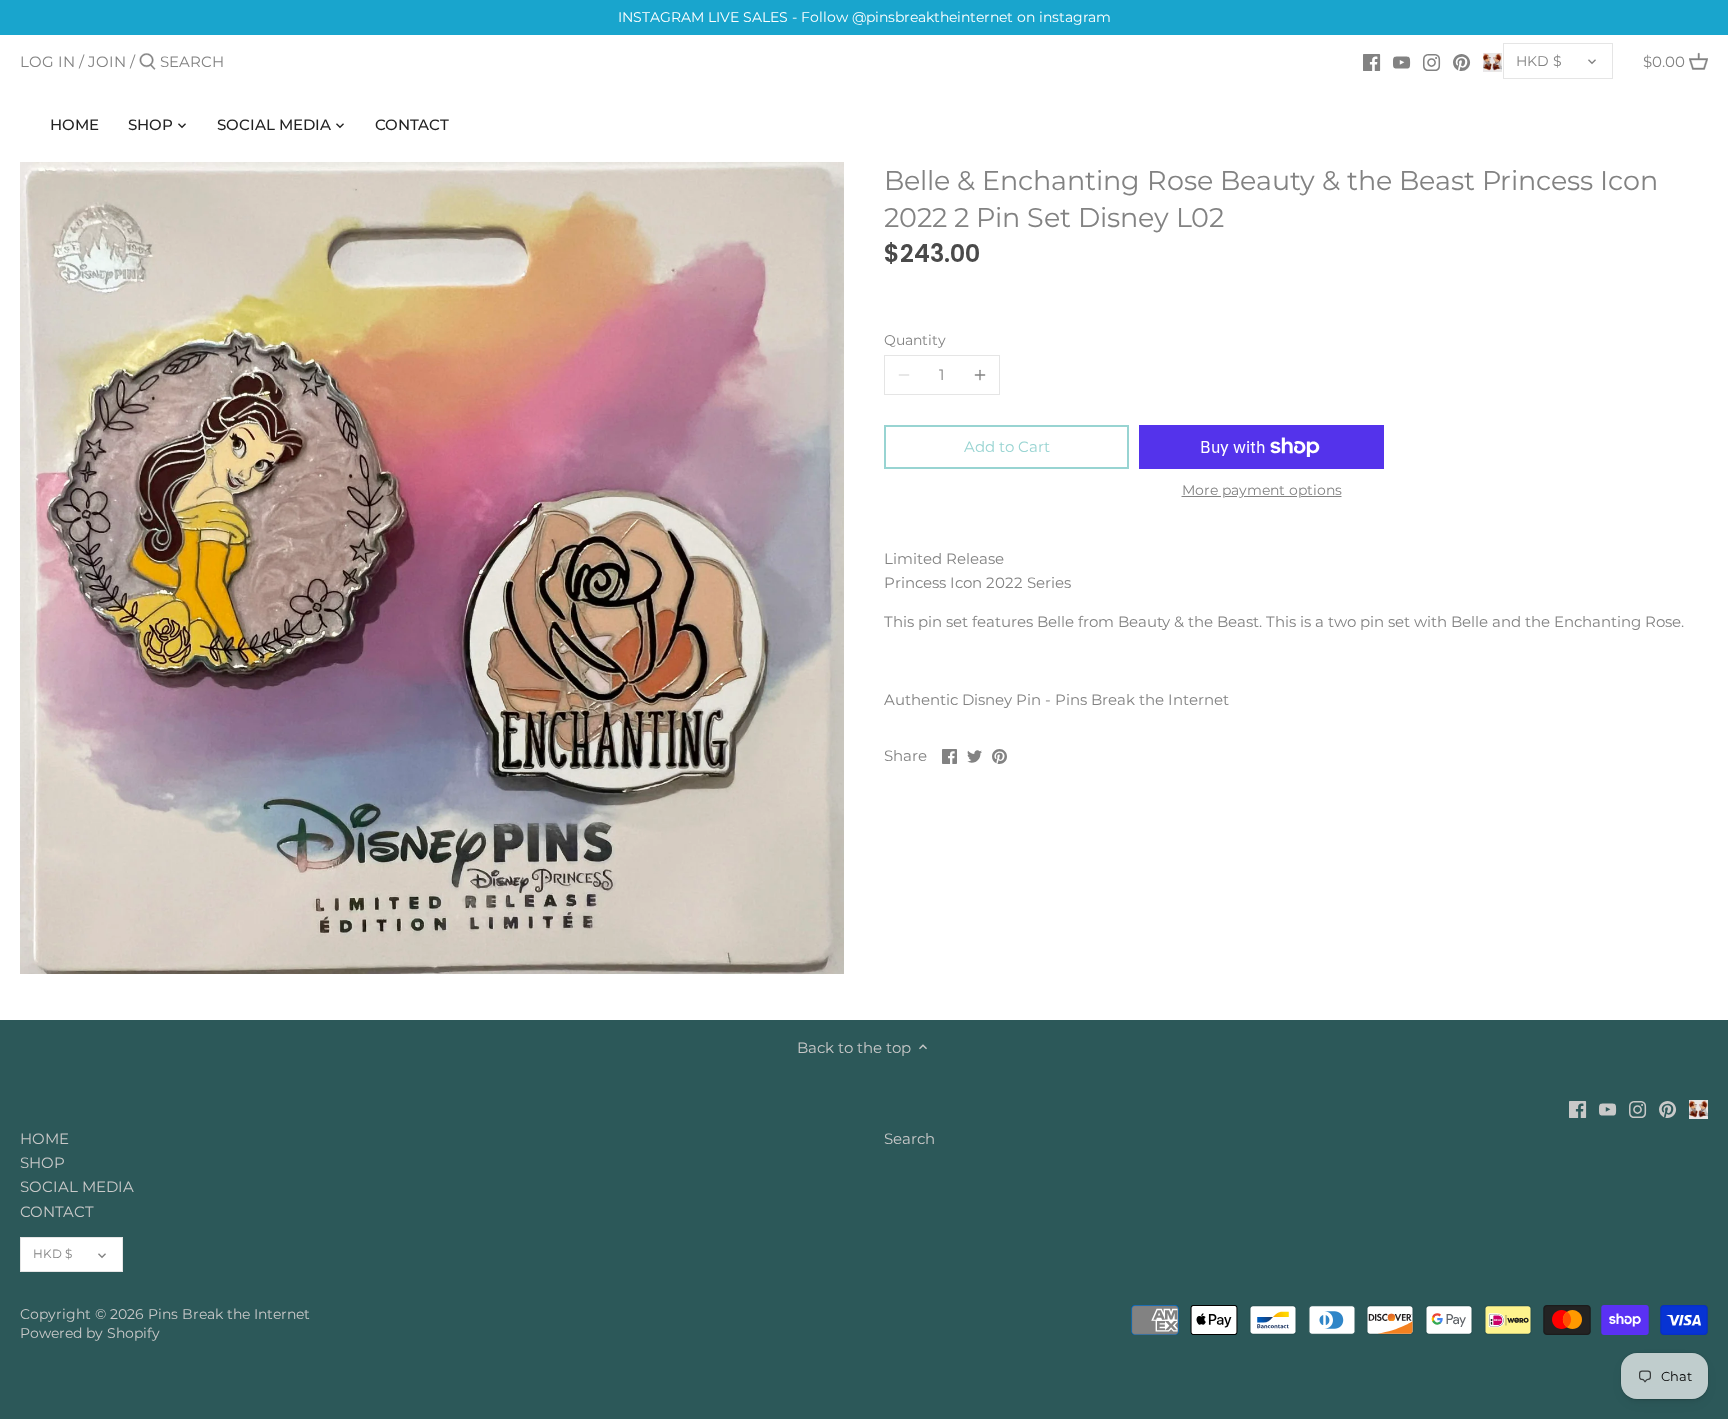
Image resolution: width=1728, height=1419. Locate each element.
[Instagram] (1431, 61)
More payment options (1262, 490)
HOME (44, 1138)
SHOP (42, 1162)
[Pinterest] (1461, 61)
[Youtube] (1401, 61)
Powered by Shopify (90, 1333)
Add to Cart (1007, 446)
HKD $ (1539, 61)
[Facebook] (1371, 61)
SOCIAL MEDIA (77, 1186)
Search (909, 1138)
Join (107, 61)
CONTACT (57, 1211)
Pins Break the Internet (229, 1314)
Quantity (915, 340)
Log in (47, 61)
